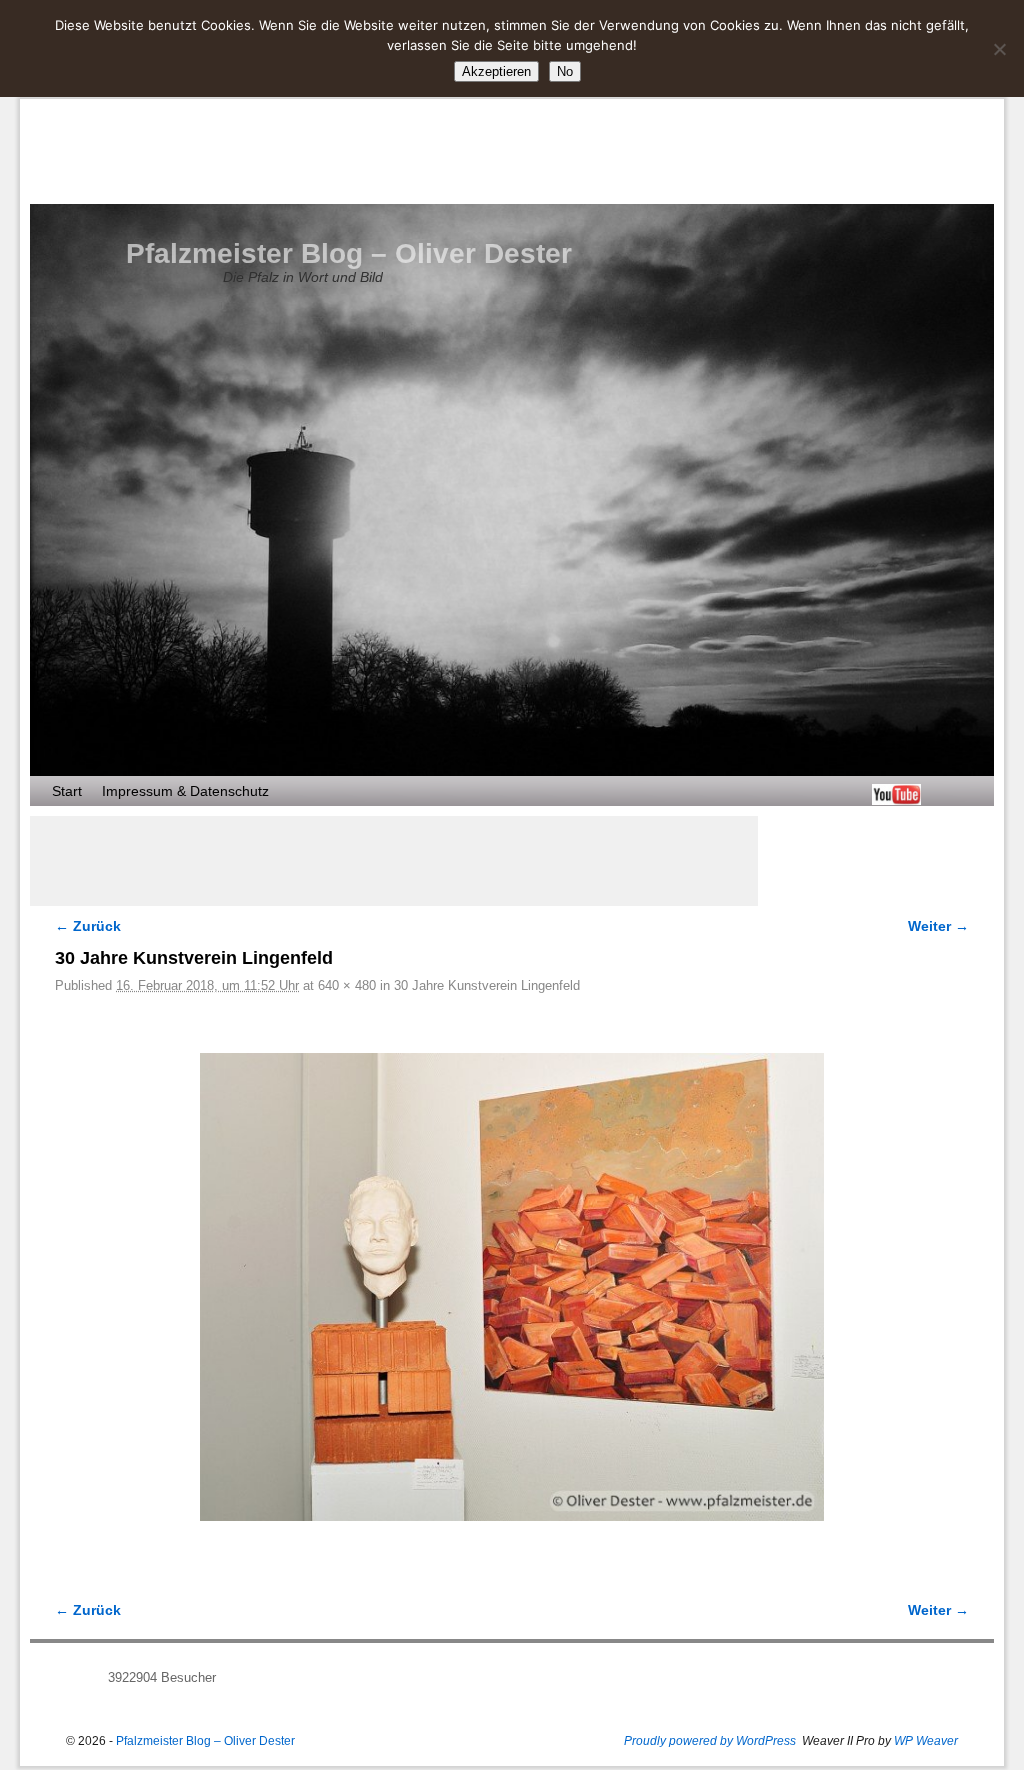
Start (67, 791)
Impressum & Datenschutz (185, 791)
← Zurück (88, 926)
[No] (999, 49)
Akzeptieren (496, 71)
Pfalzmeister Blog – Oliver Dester (349, 253)
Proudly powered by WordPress (710, 1741)
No (565, 71)
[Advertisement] (394, 861)
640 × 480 (347, 985)
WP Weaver (926, 1741)
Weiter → (938, 926)
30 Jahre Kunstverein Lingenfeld (487, 985)
